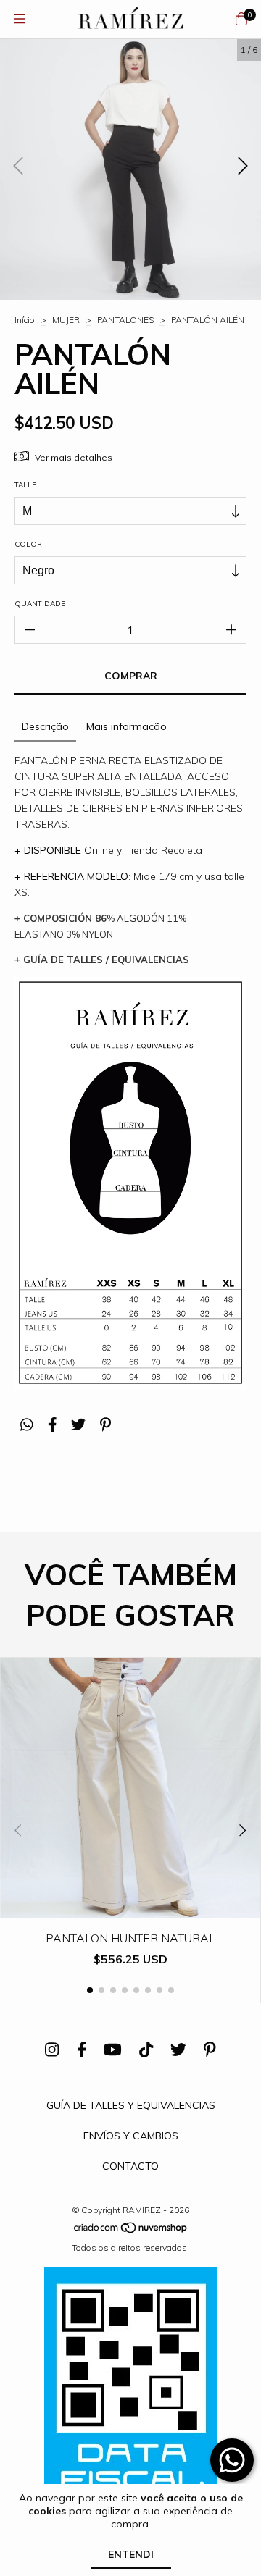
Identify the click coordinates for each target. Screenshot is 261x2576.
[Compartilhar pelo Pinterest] (105, 1424)
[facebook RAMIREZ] (82, 2050)
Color (28, 544)
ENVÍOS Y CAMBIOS (131, 2136)
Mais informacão (127, 726)
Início (25, 320)
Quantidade (40, 604)
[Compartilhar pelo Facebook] (53, 1424)
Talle (25, 485)
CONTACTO (130, 2166)
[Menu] (20, 19)
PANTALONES (125, 320)
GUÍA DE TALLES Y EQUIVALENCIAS (131, 2105)
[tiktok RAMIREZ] (146, 2050)
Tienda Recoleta (163, 850)
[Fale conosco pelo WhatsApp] (232, 2460)
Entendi (131, 2554)
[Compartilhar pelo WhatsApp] (27, 1424)
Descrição (45, 726)
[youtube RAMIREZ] (113, 2050)
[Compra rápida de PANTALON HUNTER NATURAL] (130, 1907)
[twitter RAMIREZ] (178, 2050)
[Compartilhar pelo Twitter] (78, 1424)
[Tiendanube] (131, 2231)
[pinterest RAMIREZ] (210, 2050)
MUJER (66, 320)
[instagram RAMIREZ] (52, 2050)
